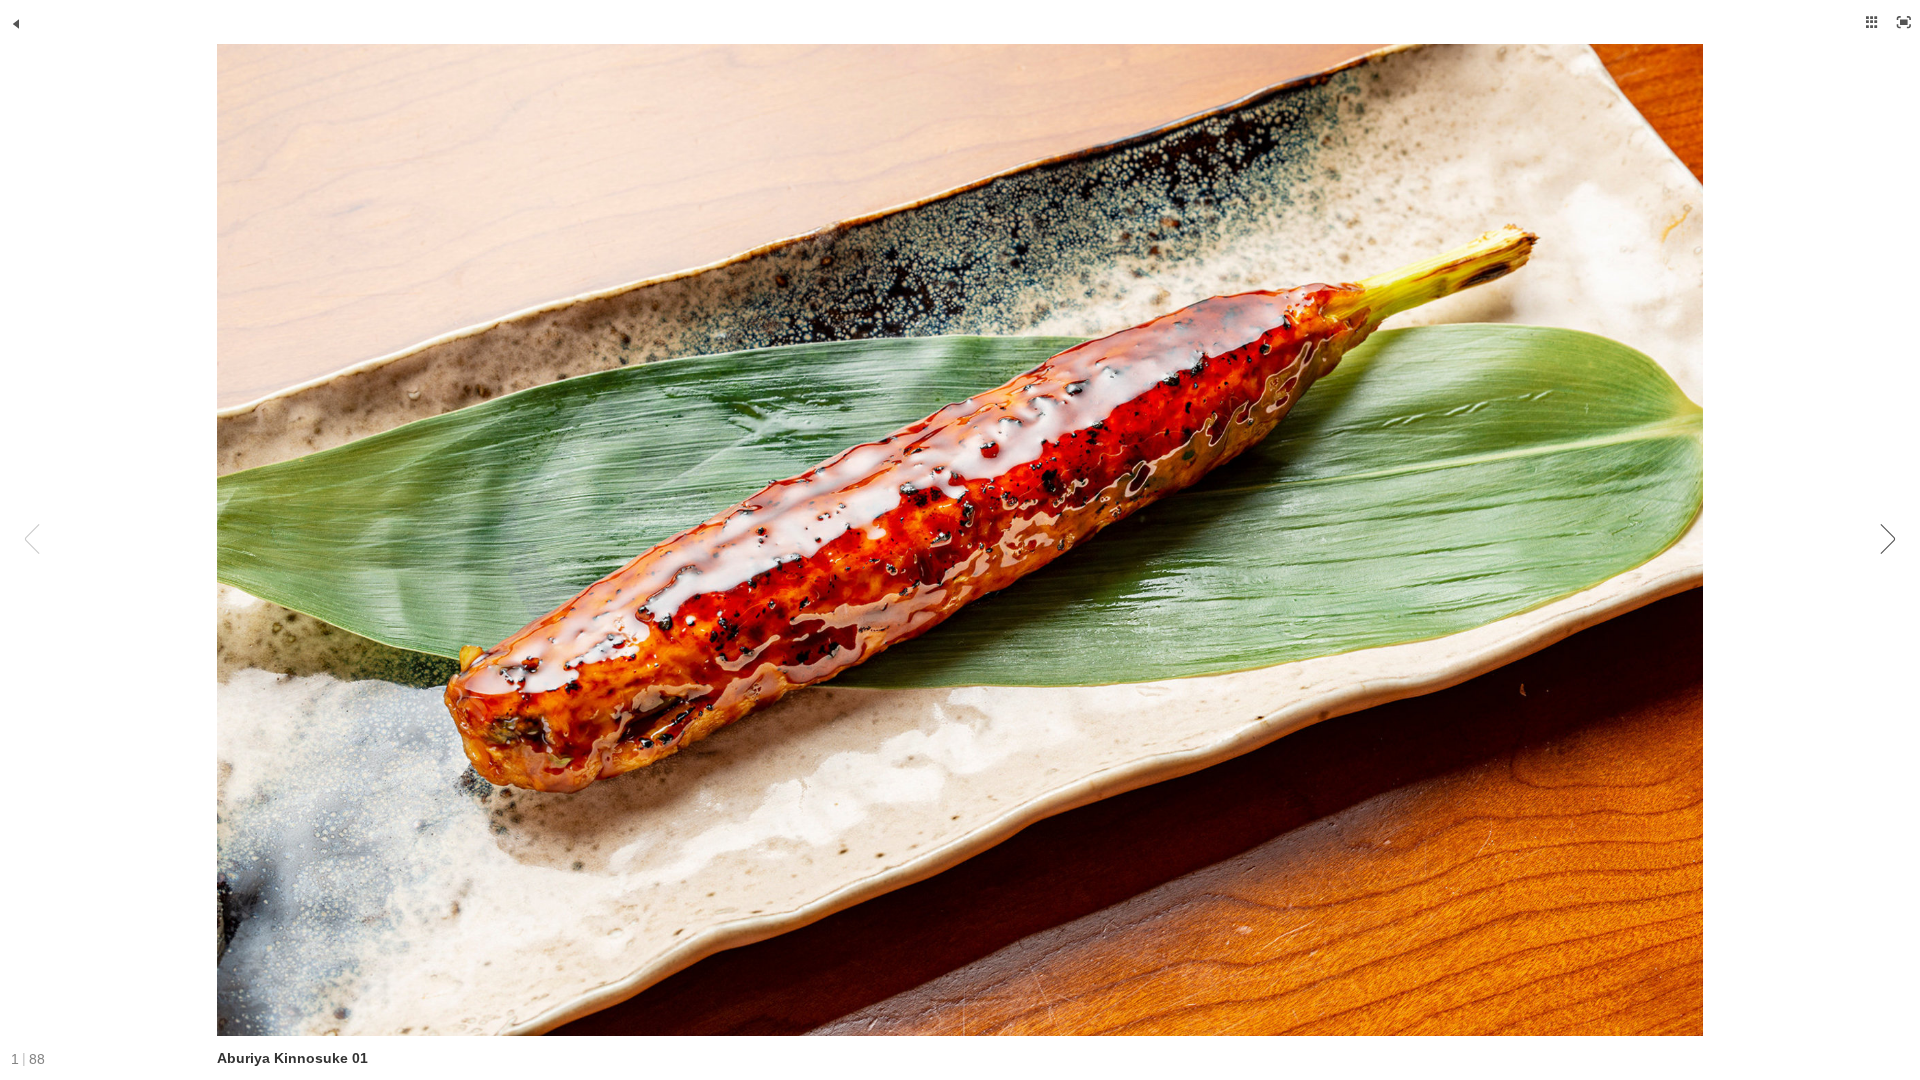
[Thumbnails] (1872, 22)
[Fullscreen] (1904, 22)
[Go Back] (16, 24)
